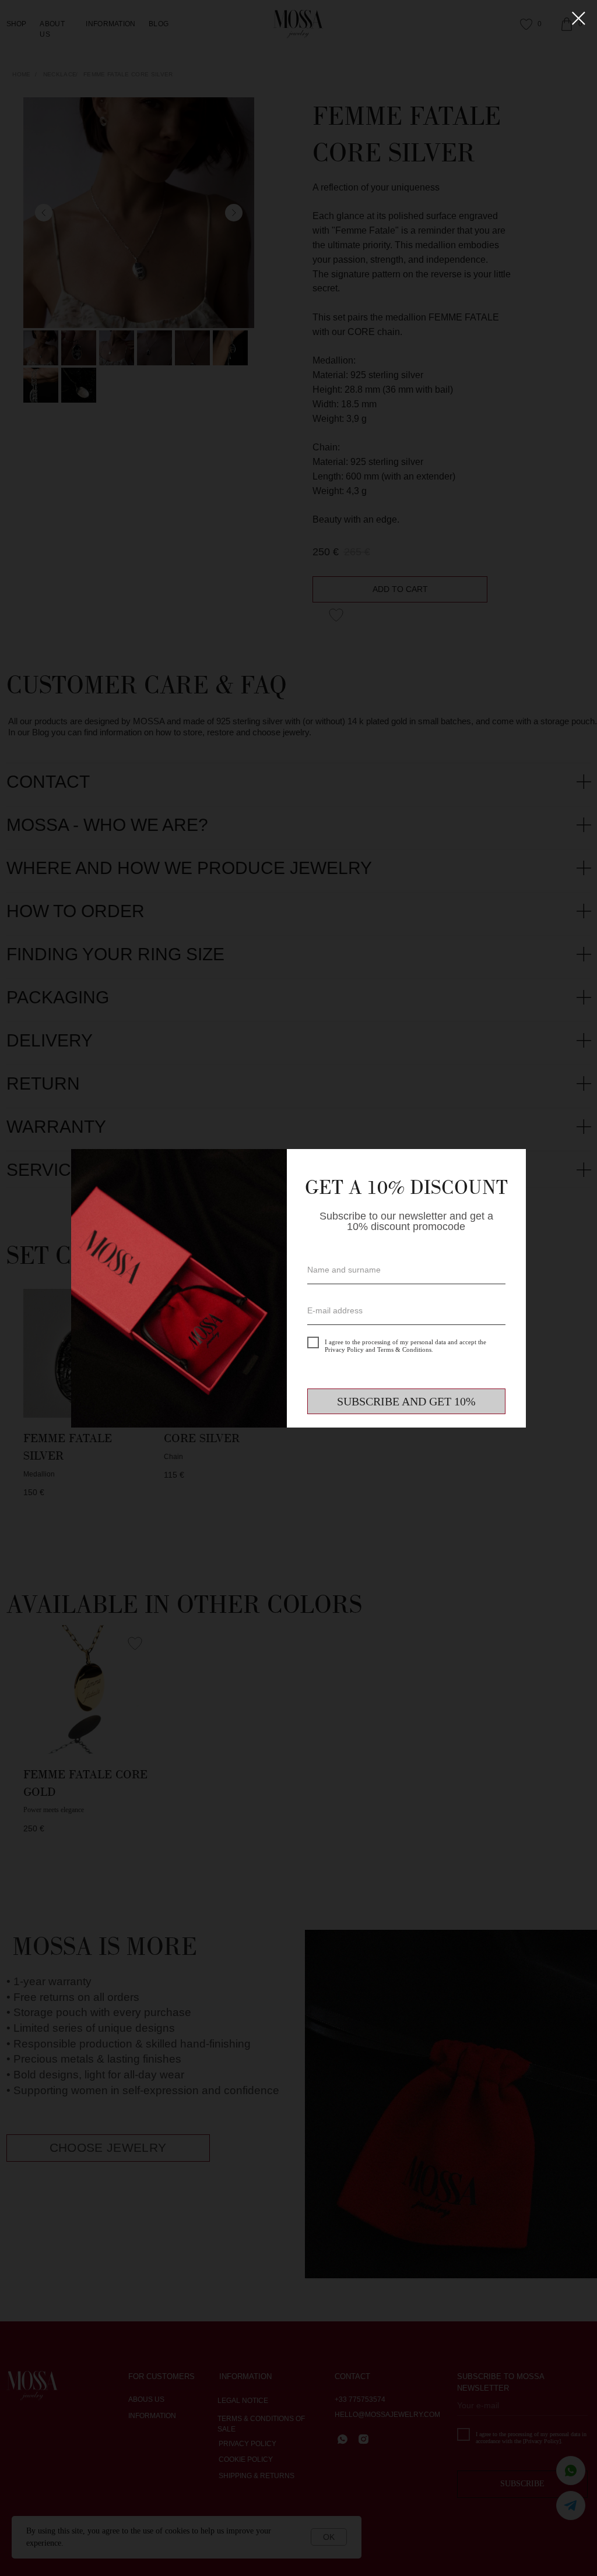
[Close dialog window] (579, 18)
